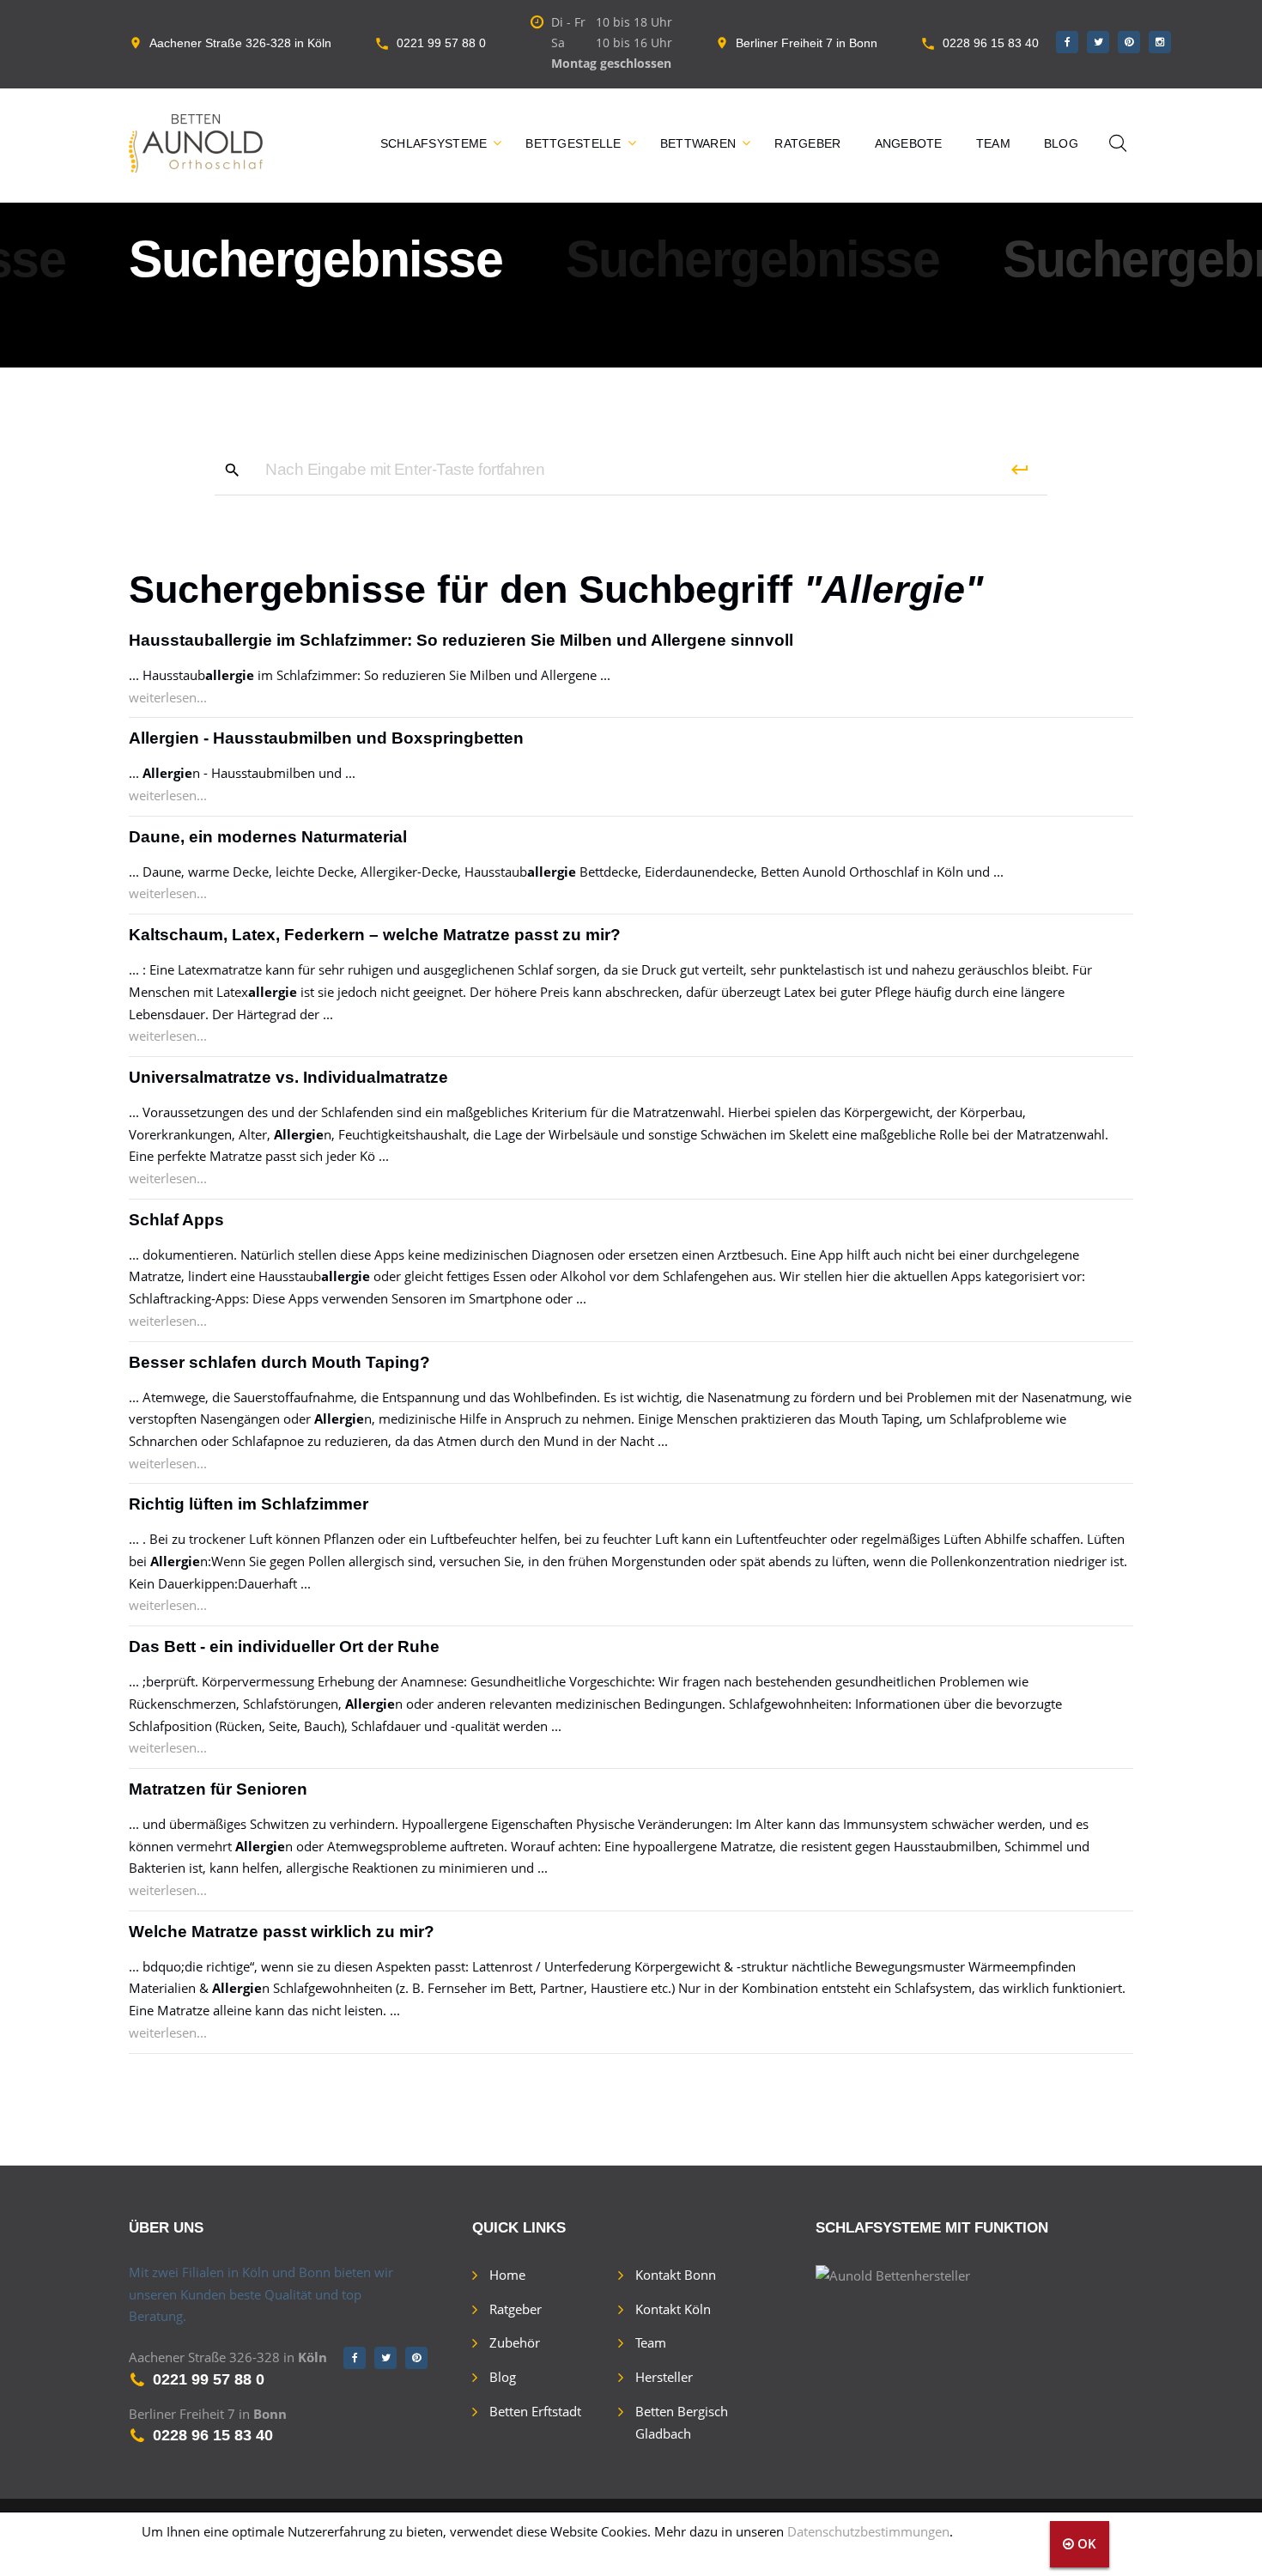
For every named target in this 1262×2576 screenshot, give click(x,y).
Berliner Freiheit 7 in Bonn (807, 43)
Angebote (909, 143)
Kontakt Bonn (676, 2275)
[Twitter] (1098, 42)
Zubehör (515, 2342)
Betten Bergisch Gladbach (682, 2422)
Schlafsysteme (434, 143)
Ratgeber (807, 143)
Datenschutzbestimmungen (868, 2531)
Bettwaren (698, 143)
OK (1085, 2543)
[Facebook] (1067, 42)
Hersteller (664, 2377)
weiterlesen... (168, 697)
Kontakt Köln (673, 2309)
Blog (1061, 143)
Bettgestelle (573, 143)
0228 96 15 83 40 (991, 43)
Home (507, 2275)
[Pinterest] (1129, 42)
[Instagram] (1160, 42)
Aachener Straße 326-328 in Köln (240, 43)
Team (993, 143)
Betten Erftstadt (535, 2411)
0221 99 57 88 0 (441, 43)
